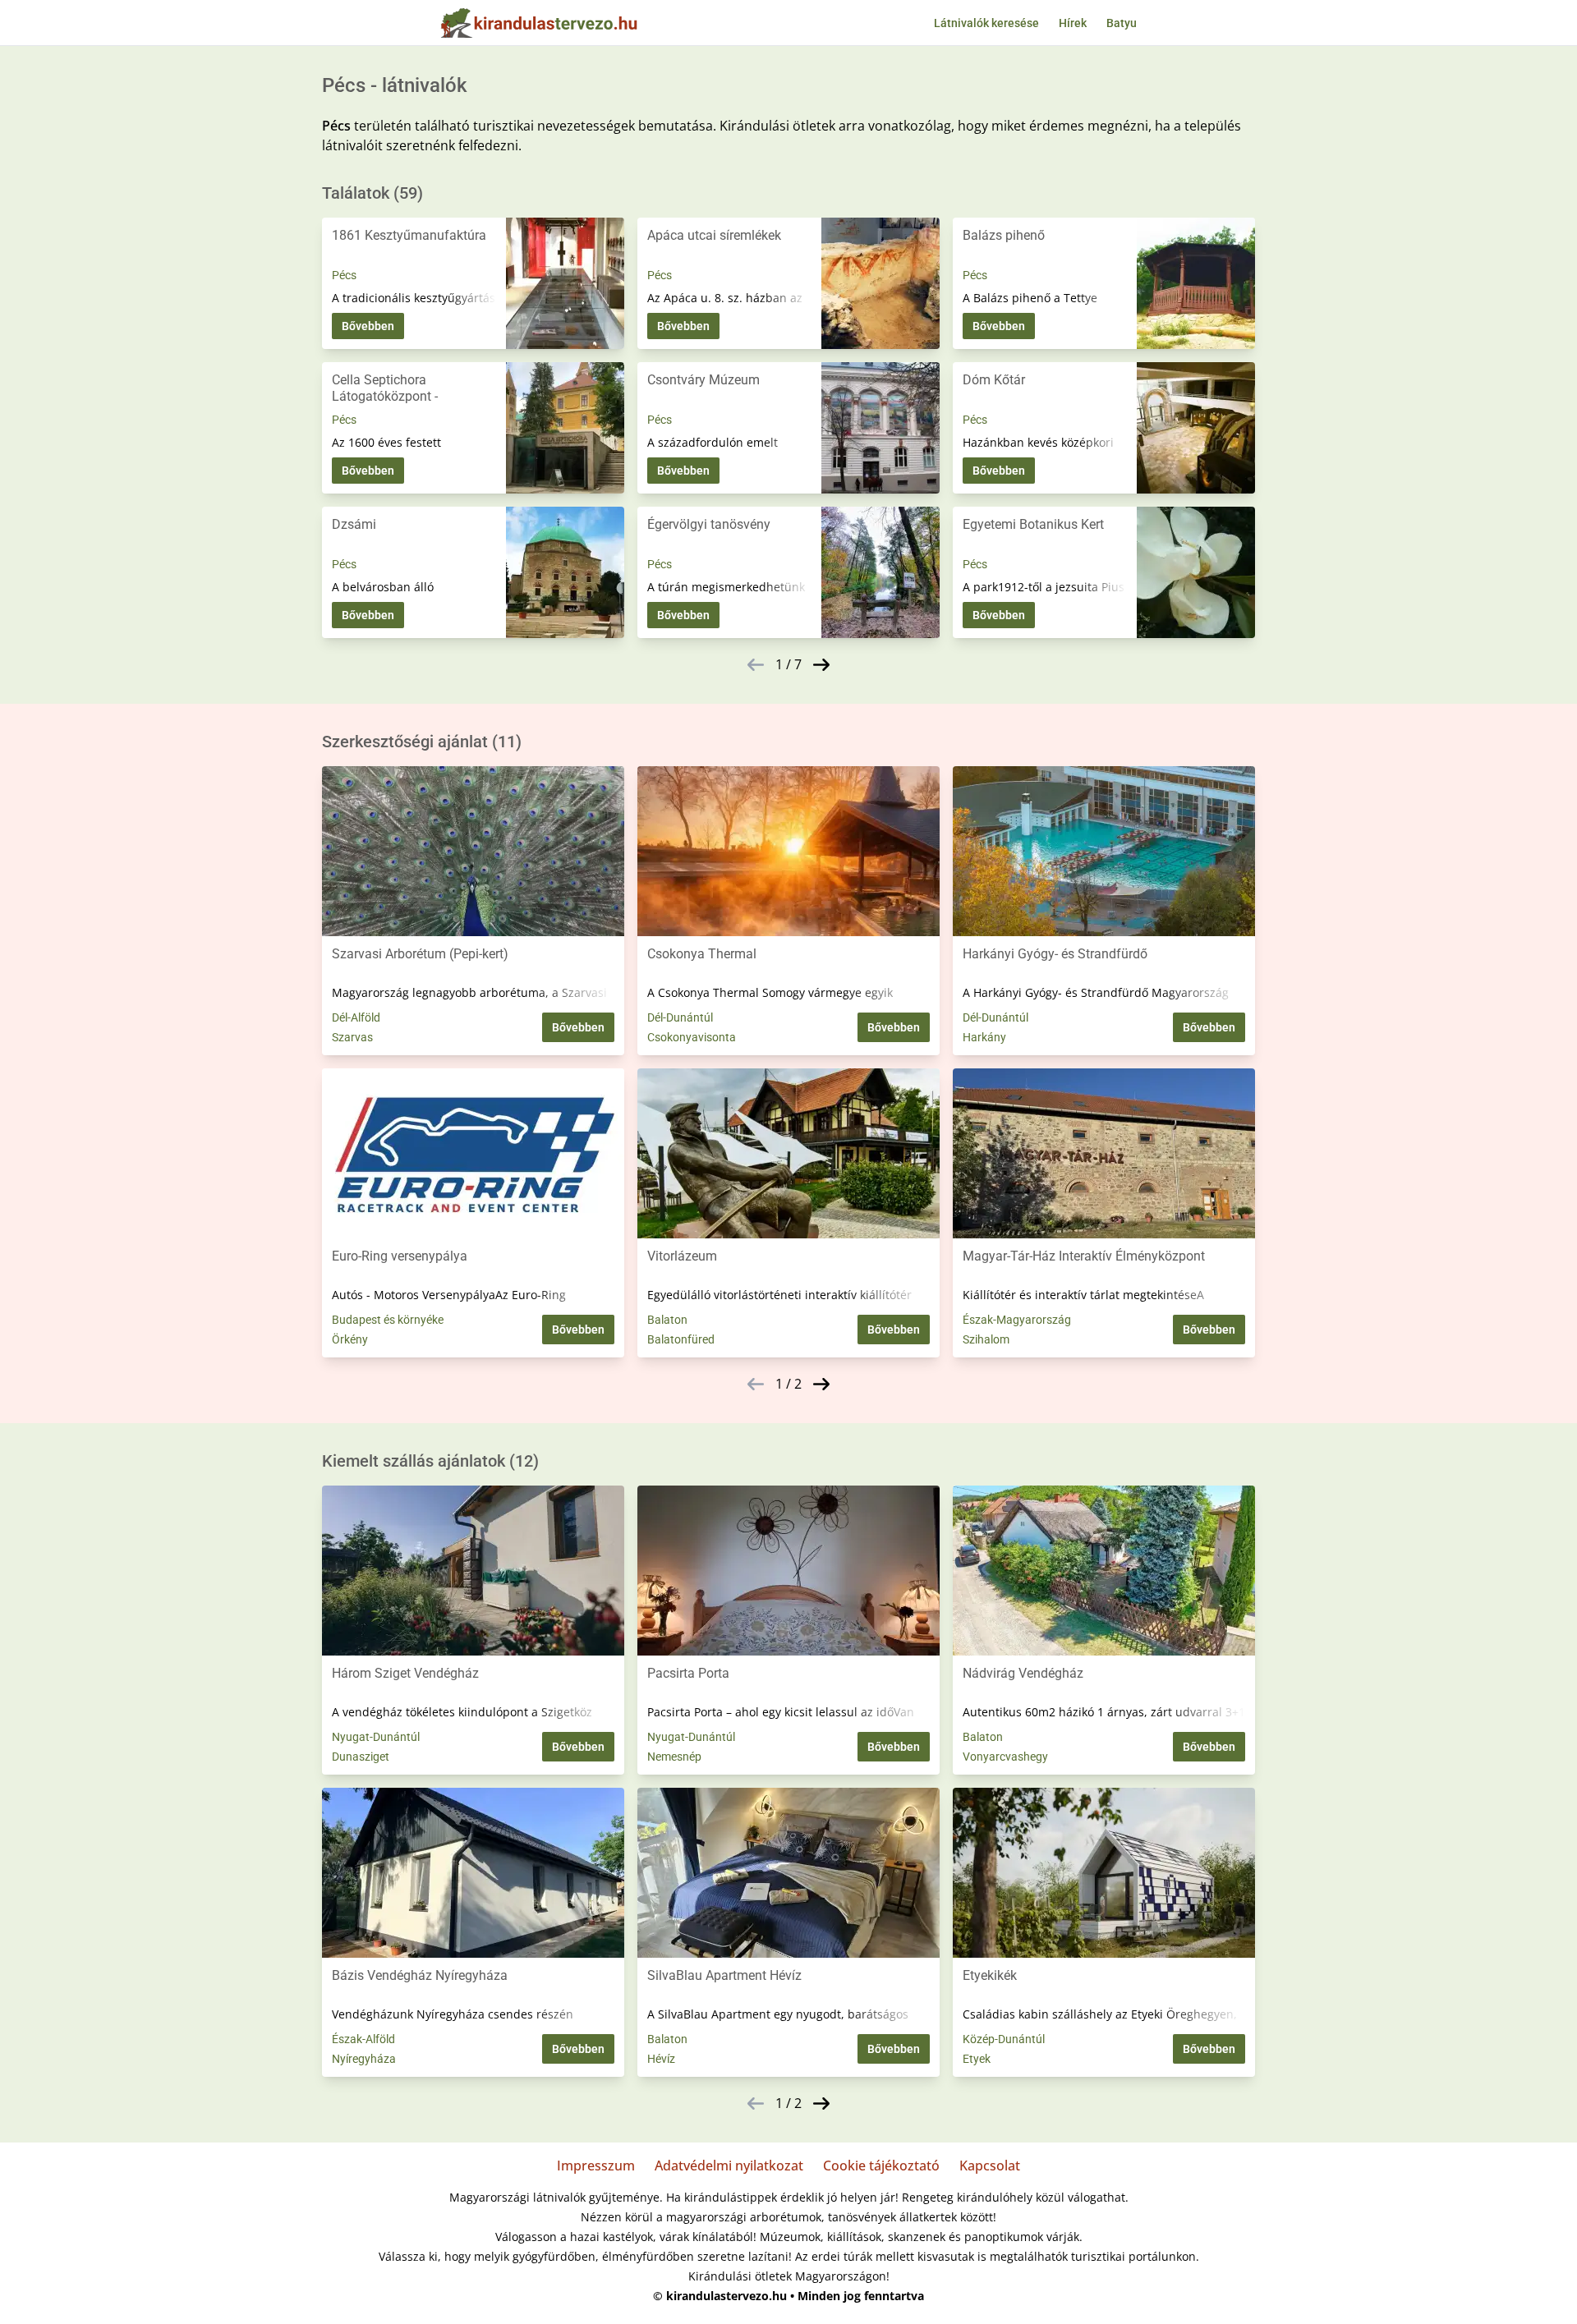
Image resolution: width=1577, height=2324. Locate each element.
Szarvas (352, 1037)
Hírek (1073, 23)
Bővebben (368, 326)
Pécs (344, 275)
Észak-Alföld (363, 2039)
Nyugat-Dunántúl (376, 1737)
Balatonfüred (681, 1339)
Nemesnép (674, 1757)
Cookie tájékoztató (881, 2166)
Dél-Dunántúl (680, 1017)
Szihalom (986, 1339)
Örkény (350, 1339)
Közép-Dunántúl (1004, 2039)
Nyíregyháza (364, 2059)
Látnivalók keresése (986, 23)
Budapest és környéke (388, 1320)
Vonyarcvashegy (1005, 1757)
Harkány (984, 1037)
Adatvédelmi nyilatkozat (729, 2166)
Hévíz (661, 2059)
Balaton (667, 1320)
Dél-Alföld (356, 1017)
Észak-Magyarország (1017, 1320)
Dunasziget (361, 1757)
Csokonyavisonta (692, 1037)
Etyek (977, 2059)
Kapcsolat (990, 2166)
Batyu (1122, 23)
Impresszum (596, 2166)
